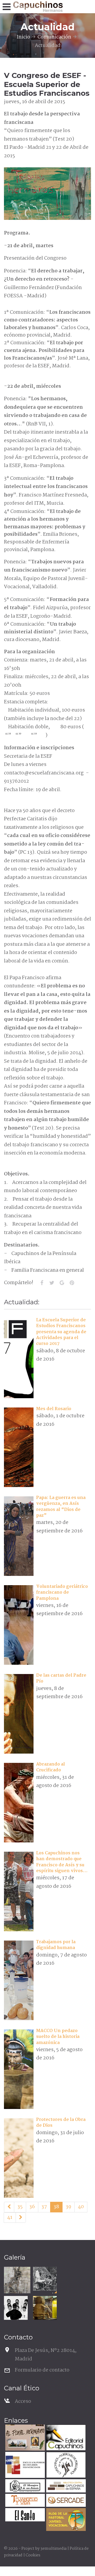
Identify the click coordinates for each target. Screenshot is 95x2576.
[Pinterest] (72, 1283)
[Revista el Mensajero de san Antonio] (24, 2486)
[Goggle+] (62, 1283)
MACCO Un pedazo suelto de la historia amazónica (58, 2037)
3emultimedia (53, 2549)
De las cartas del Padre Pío (61, 1678)
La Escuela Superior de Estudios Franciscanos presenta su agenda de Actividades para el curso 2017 (61, 1332)
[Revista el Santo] (24, 2515)
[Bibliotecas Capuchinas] (65, 2486)
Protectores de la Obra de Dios (61, 2123)
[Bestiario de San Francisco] (17, 2280)
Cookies (33, 2555)
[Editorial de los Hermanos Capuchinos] (65, 2438)
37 (44, 2207)
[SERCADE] (65, 2501)
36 (32, 2207)
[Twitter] (52, 1283)
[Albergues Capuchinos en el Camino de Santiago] (65, 2466)
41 (10, 2217)
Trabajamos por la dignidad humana (56, 1945)
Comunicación (54, 37)
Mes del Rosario (54, 1409)
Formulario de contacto (42, 2370)
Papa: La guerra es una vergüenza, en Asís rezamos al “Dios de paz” (61, 1507)
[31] (9, 2207)
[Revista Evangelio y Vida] (24, 2501)
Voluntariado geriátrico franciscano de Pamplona (62, 1593)
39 (68, 2207)
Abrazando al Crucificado (51, 1767)
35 (20, 2207)
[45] (21, 2218)
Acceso (23, 2401)
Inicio (23, 37)
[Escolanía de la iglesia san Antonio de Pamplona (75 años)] (16, 2308)
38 (56, 2207)
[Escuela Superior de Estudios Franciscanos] (24, 2466)
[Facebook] (42, 1283)
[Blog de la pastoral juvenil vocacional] (65, 2520)
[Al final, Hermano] (24, 2438)
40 (81, 2207)
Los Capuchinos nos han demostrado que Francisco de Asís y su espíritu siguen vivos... (62, 1862)
